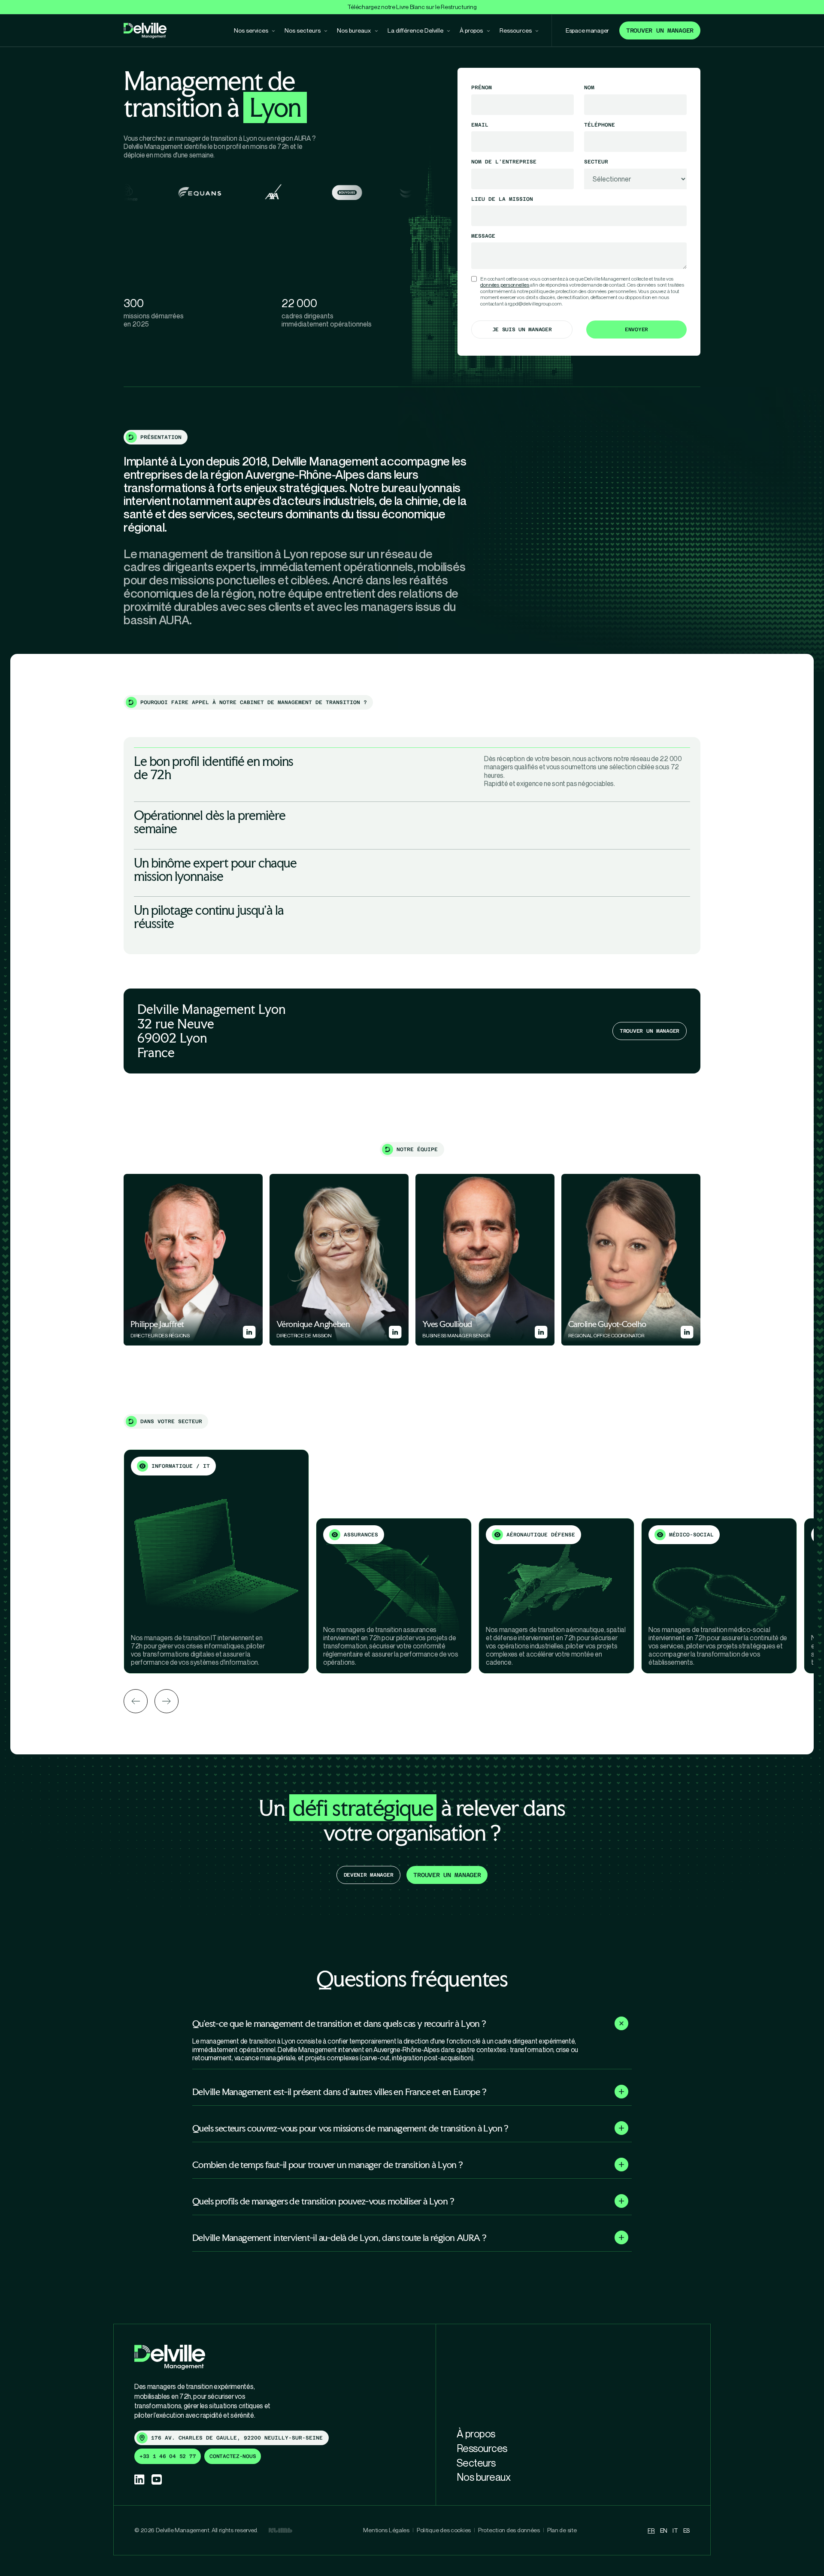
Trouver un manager (660, 30)
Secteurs (476, 2463)
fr (651, 2530)
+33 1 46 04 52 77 (168, 2456)
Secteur (596, 162)
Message (483, 236)
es (686, 2530)
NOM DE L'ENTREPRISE (504, 162)
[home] (145, 31)
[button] (412, 2023)
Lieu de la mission (502, 199)
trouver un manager (447, 1875)
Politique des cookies (444, 2530)
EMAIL (480, 125)
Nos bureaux (484, 2477)
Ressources (482, 2448)
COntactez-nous (233, 2456)
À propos (476, 2434)
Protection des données (509, 2530)
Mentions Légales (386, 2530)
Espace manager (587, 30)
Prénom (482, 88)
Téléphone (600, 125)
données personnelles (505, 285)
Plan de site (562, 2530)
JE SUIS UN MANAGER (522, 330)
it (675, 2530)
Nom (589, 88)
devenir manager (369, 1875)
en (664, 2530)
